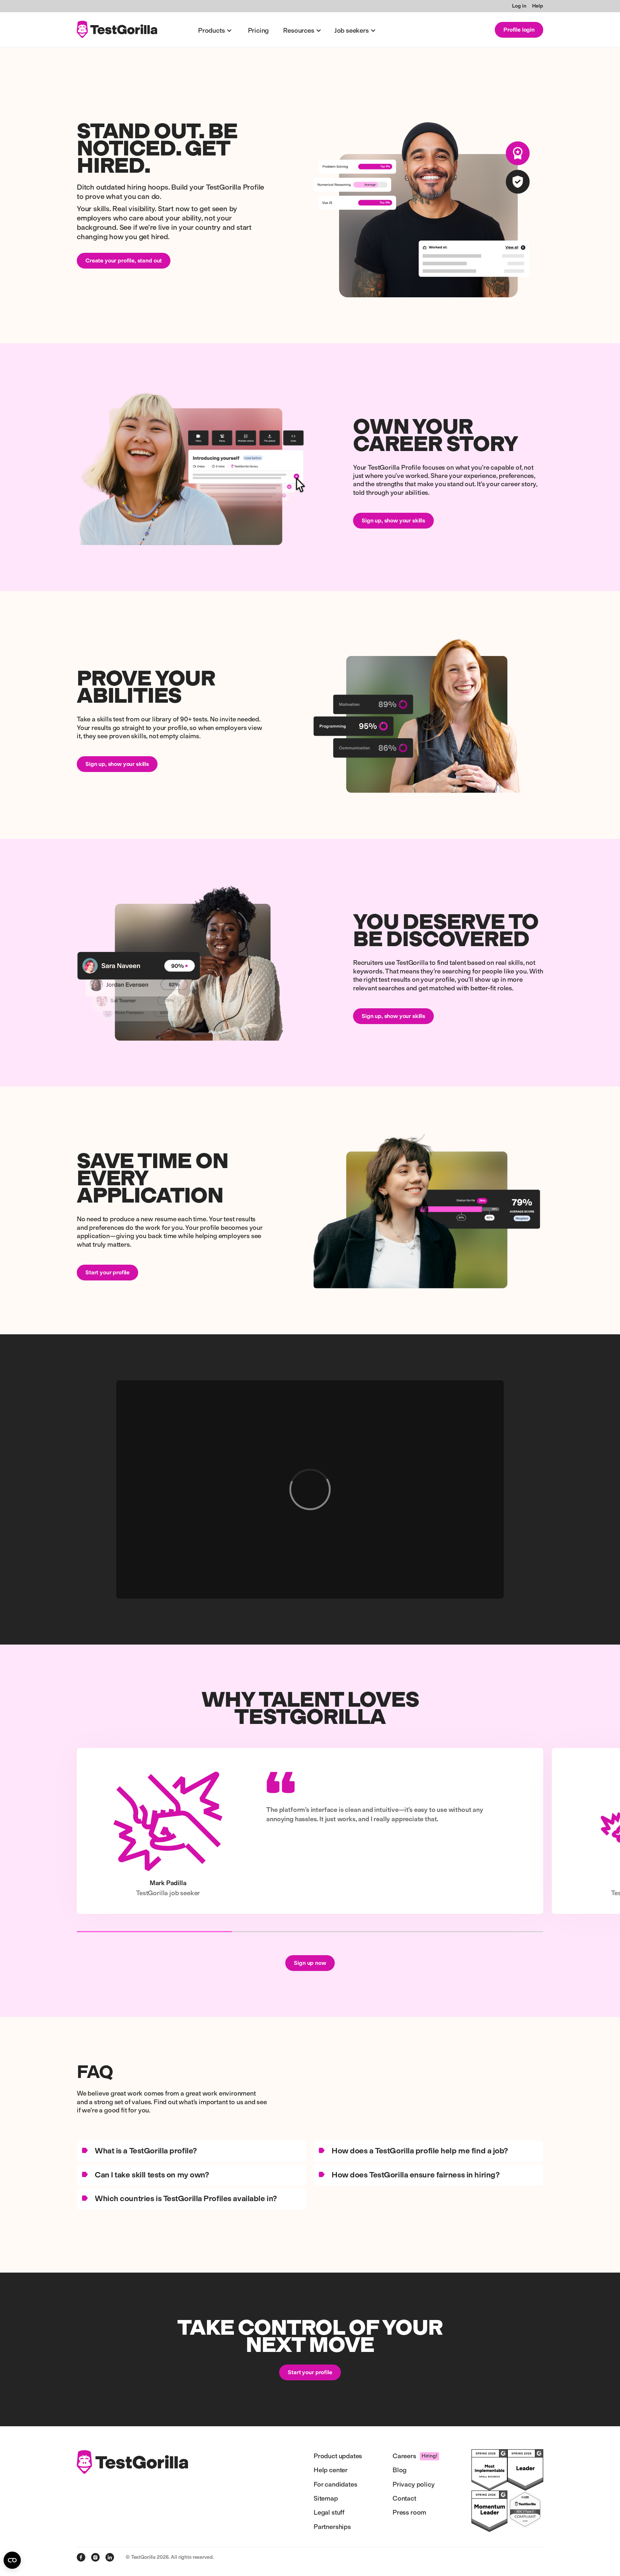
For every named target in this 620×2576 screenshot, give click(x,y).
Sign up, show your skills (393, 520)
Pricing (259, 31)
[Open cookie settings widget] (12, 2560)
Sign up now (310, 1963)
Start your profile (107, 1272)
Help (538, 6)
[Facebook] (81, 2557)
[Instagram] (95, 2557)
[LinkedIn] (110, 2557)
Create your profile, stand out (124, 261)
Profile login (519, 30)
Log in (519, 6)
